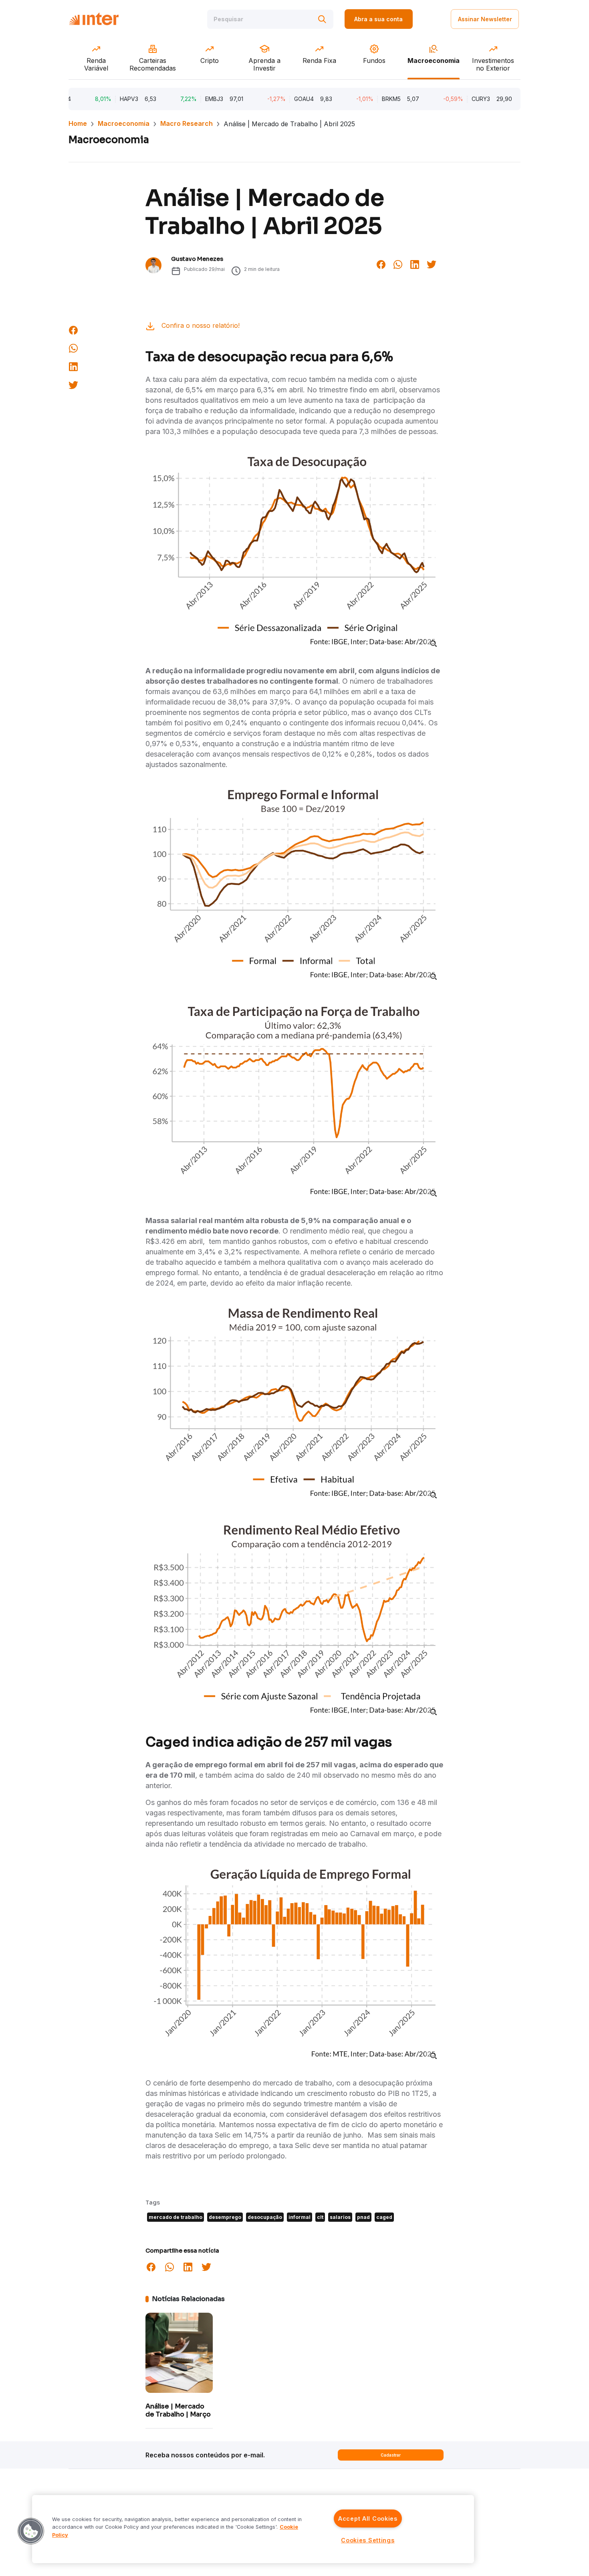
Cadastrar (391, 2455)
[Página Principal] (94, 19)
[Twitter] (432, 264)
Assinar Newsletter (485, 19)
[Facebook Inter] (381, 264)
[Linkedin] (415, 264)
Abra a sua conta (378, 19)
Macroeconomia (124, 123)
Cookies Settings (368, 2540)
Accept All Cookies (368, 2518)
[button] (31, 2531)
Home (78, 123)
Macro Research (187, 123)
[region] (253, 2529)
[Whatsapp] (398, 264)
